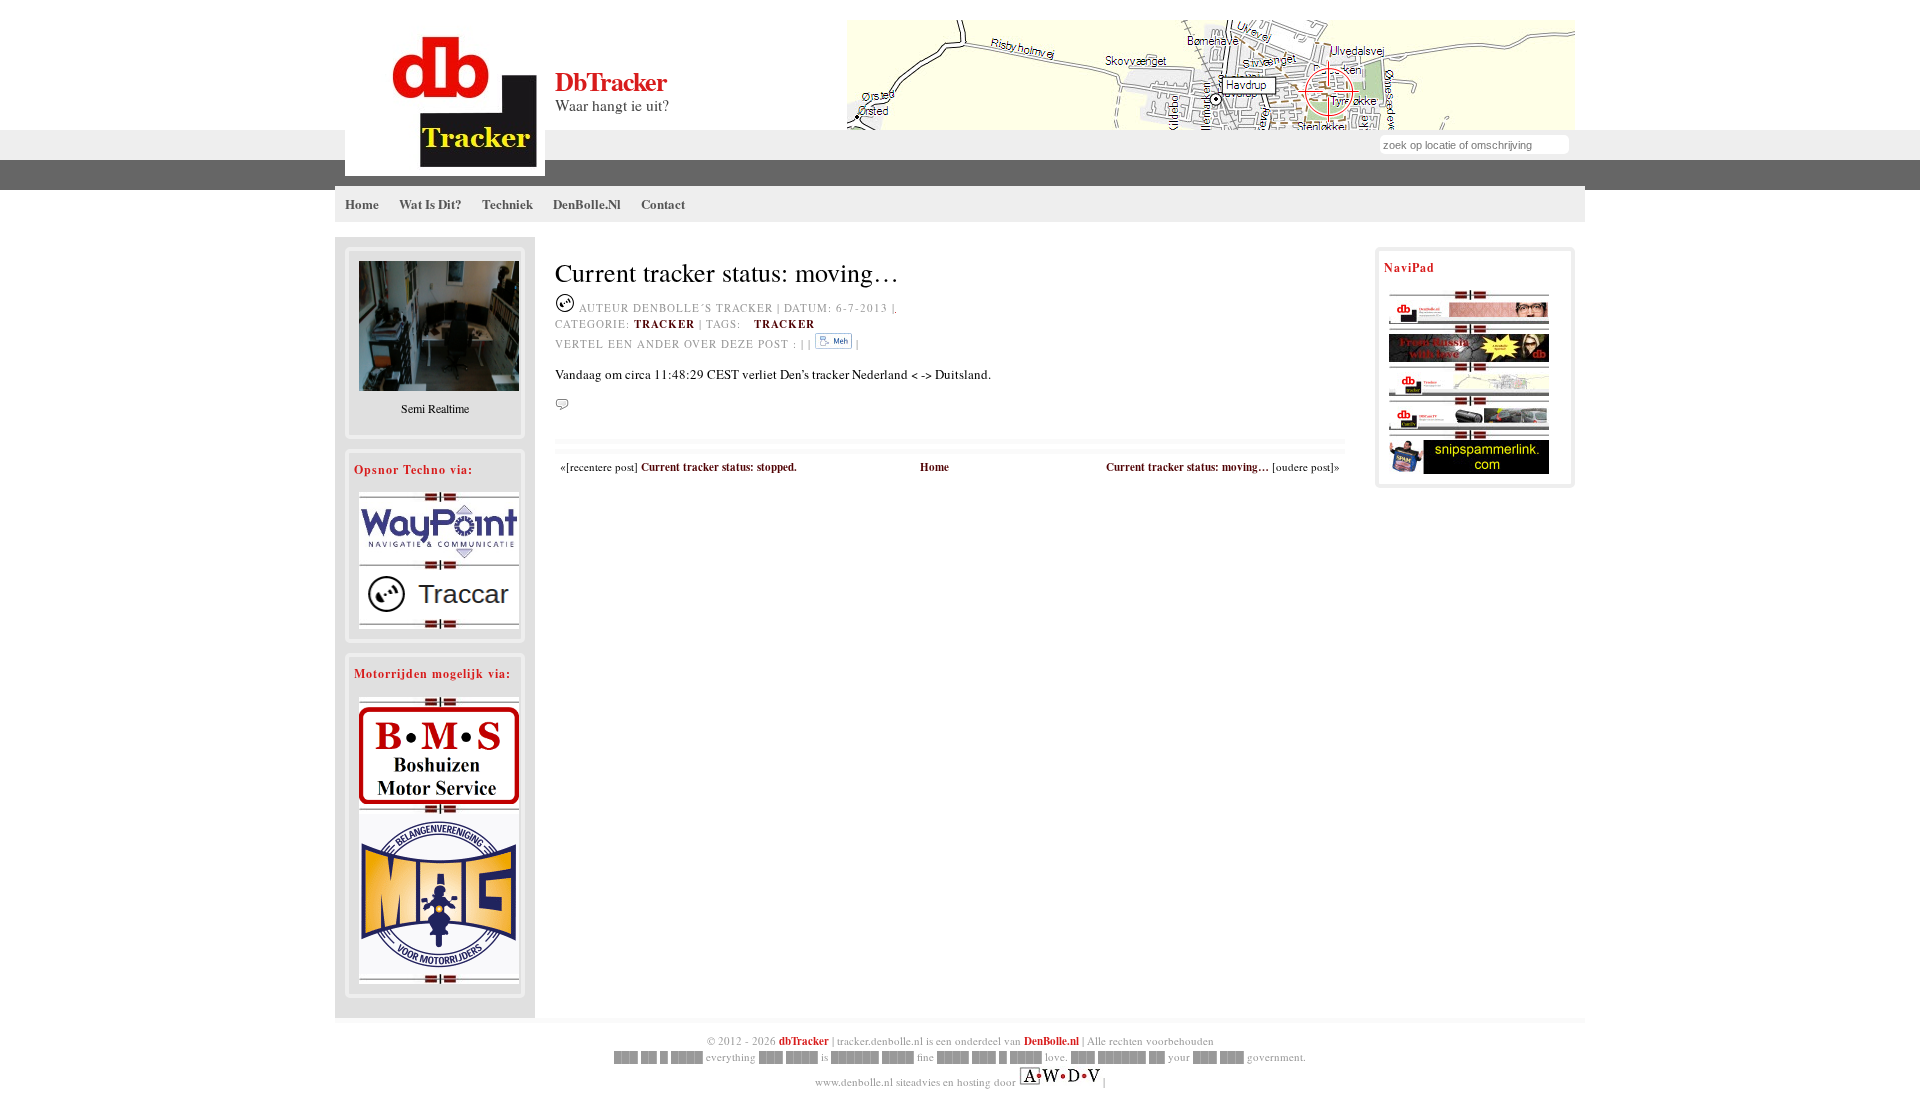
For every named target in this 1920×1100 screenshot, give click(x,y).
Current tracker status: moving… (1187, 467)
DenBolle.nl (1051, 1041)
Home (934, 467)
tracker (664, 324)
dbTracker (611, 81)
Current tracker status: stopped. (719, 467)
